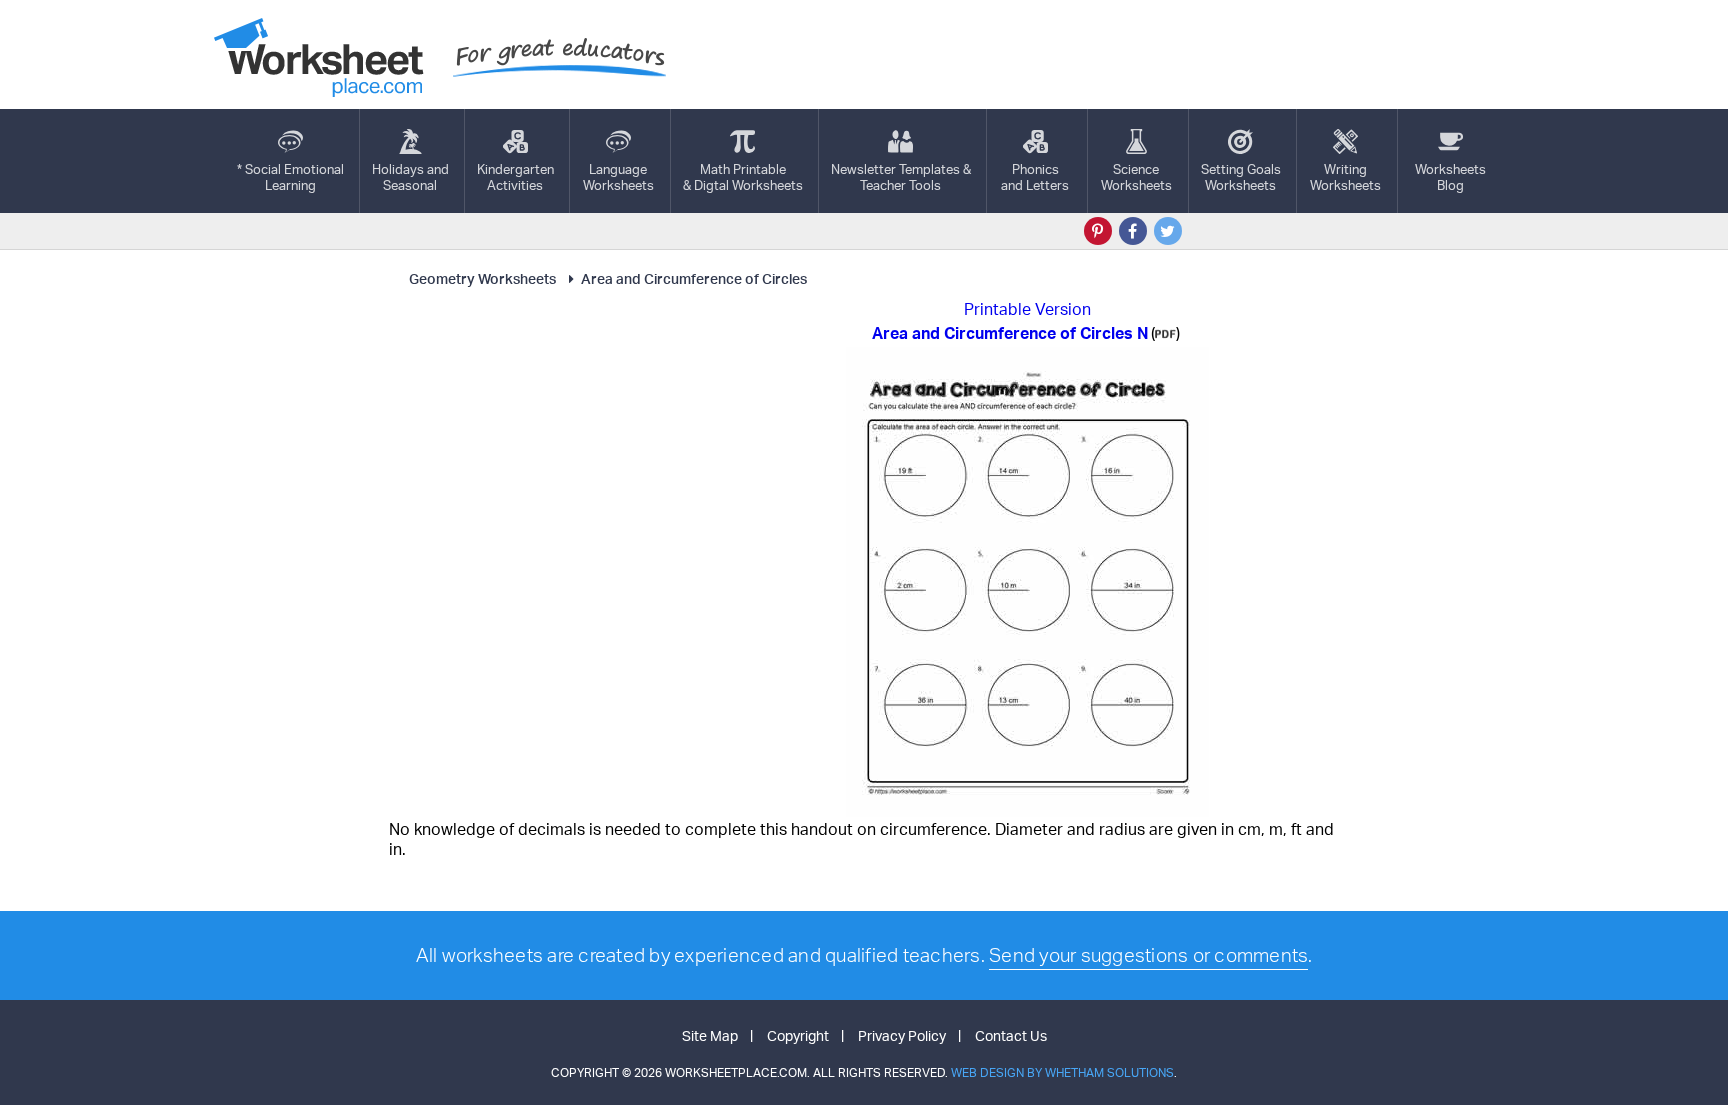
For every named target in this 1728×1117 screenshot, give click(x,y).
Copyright (798, 1035)
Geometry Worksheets (482, 278)
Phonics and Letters (1035, 177)
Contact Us (1011, 1035)
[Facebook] (1133, 231)
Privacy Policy (902, 1035)
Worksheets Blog (1450, 177)
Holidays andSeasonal (410, 177)
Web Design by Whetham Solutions (1062, 1072)
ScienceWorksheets (1136, 177)
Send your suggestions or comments (1148, 955)
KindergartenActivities (515, 177)
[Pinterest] (1098, 231)
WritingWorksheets (1345, 177)
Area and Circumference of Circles (694, 278)
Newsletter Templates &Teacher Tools (901, 177)
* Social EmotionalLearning (290, 177)
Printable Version (1027, 309)
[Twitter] (1168, 231)
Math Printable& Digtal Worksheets (743, 177)
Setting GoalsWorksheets (1241, 177)
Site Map (710, 1035)
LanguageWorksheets (618, 177)
